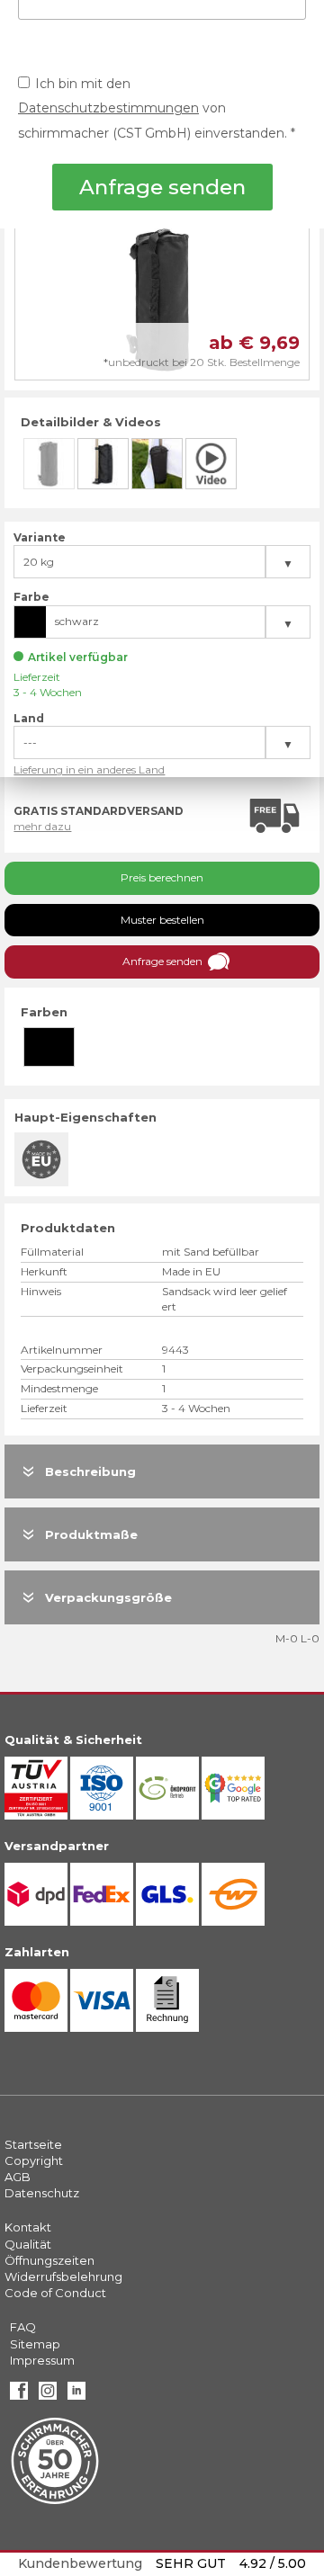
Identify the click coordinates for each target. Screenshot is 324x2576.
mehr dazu (42, 826)
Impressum (42, 2360)
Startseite (33, 2144)
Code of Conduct (55, 2293)
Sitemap (35, 2344)
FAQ (23, 2327)
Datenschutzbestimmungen (108, 108)
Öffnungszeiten (49, 2260)
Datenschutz (42, 2193)
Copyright (34, 2160)
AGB (18, 2177)
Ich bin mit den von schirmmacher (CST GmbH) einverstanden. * (157, 108)
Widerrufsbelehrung (63, 2276)
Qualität (28, 2244)
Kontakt (28, 2227)
